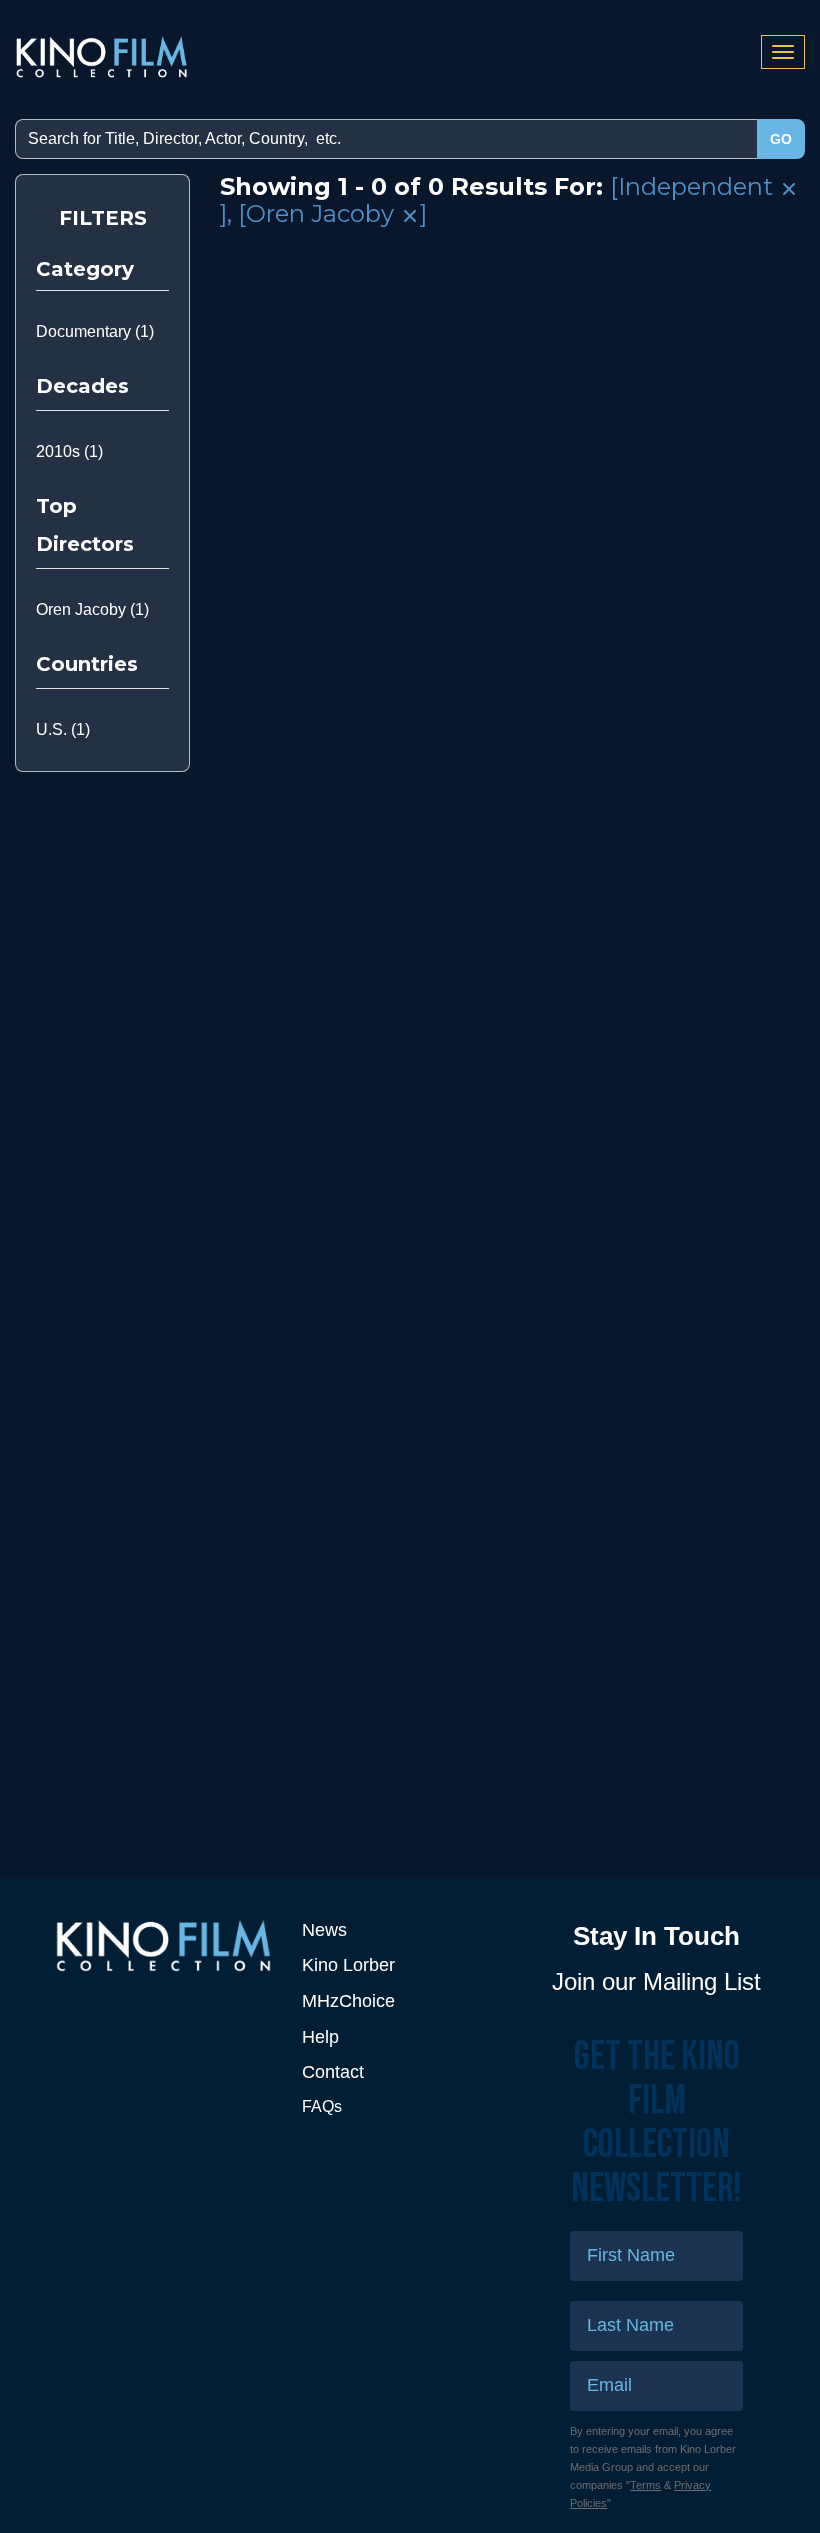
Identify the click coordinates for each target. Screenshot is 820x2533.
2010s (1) (69, 451)
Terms (645, 2485)
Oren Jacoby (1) (92, 609)
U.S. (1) (63, 729)
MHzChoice (348, 2001)
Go (781, 139)
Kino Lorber (348, 1965)
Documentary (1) (95, 331)
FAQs (322, 2106)
